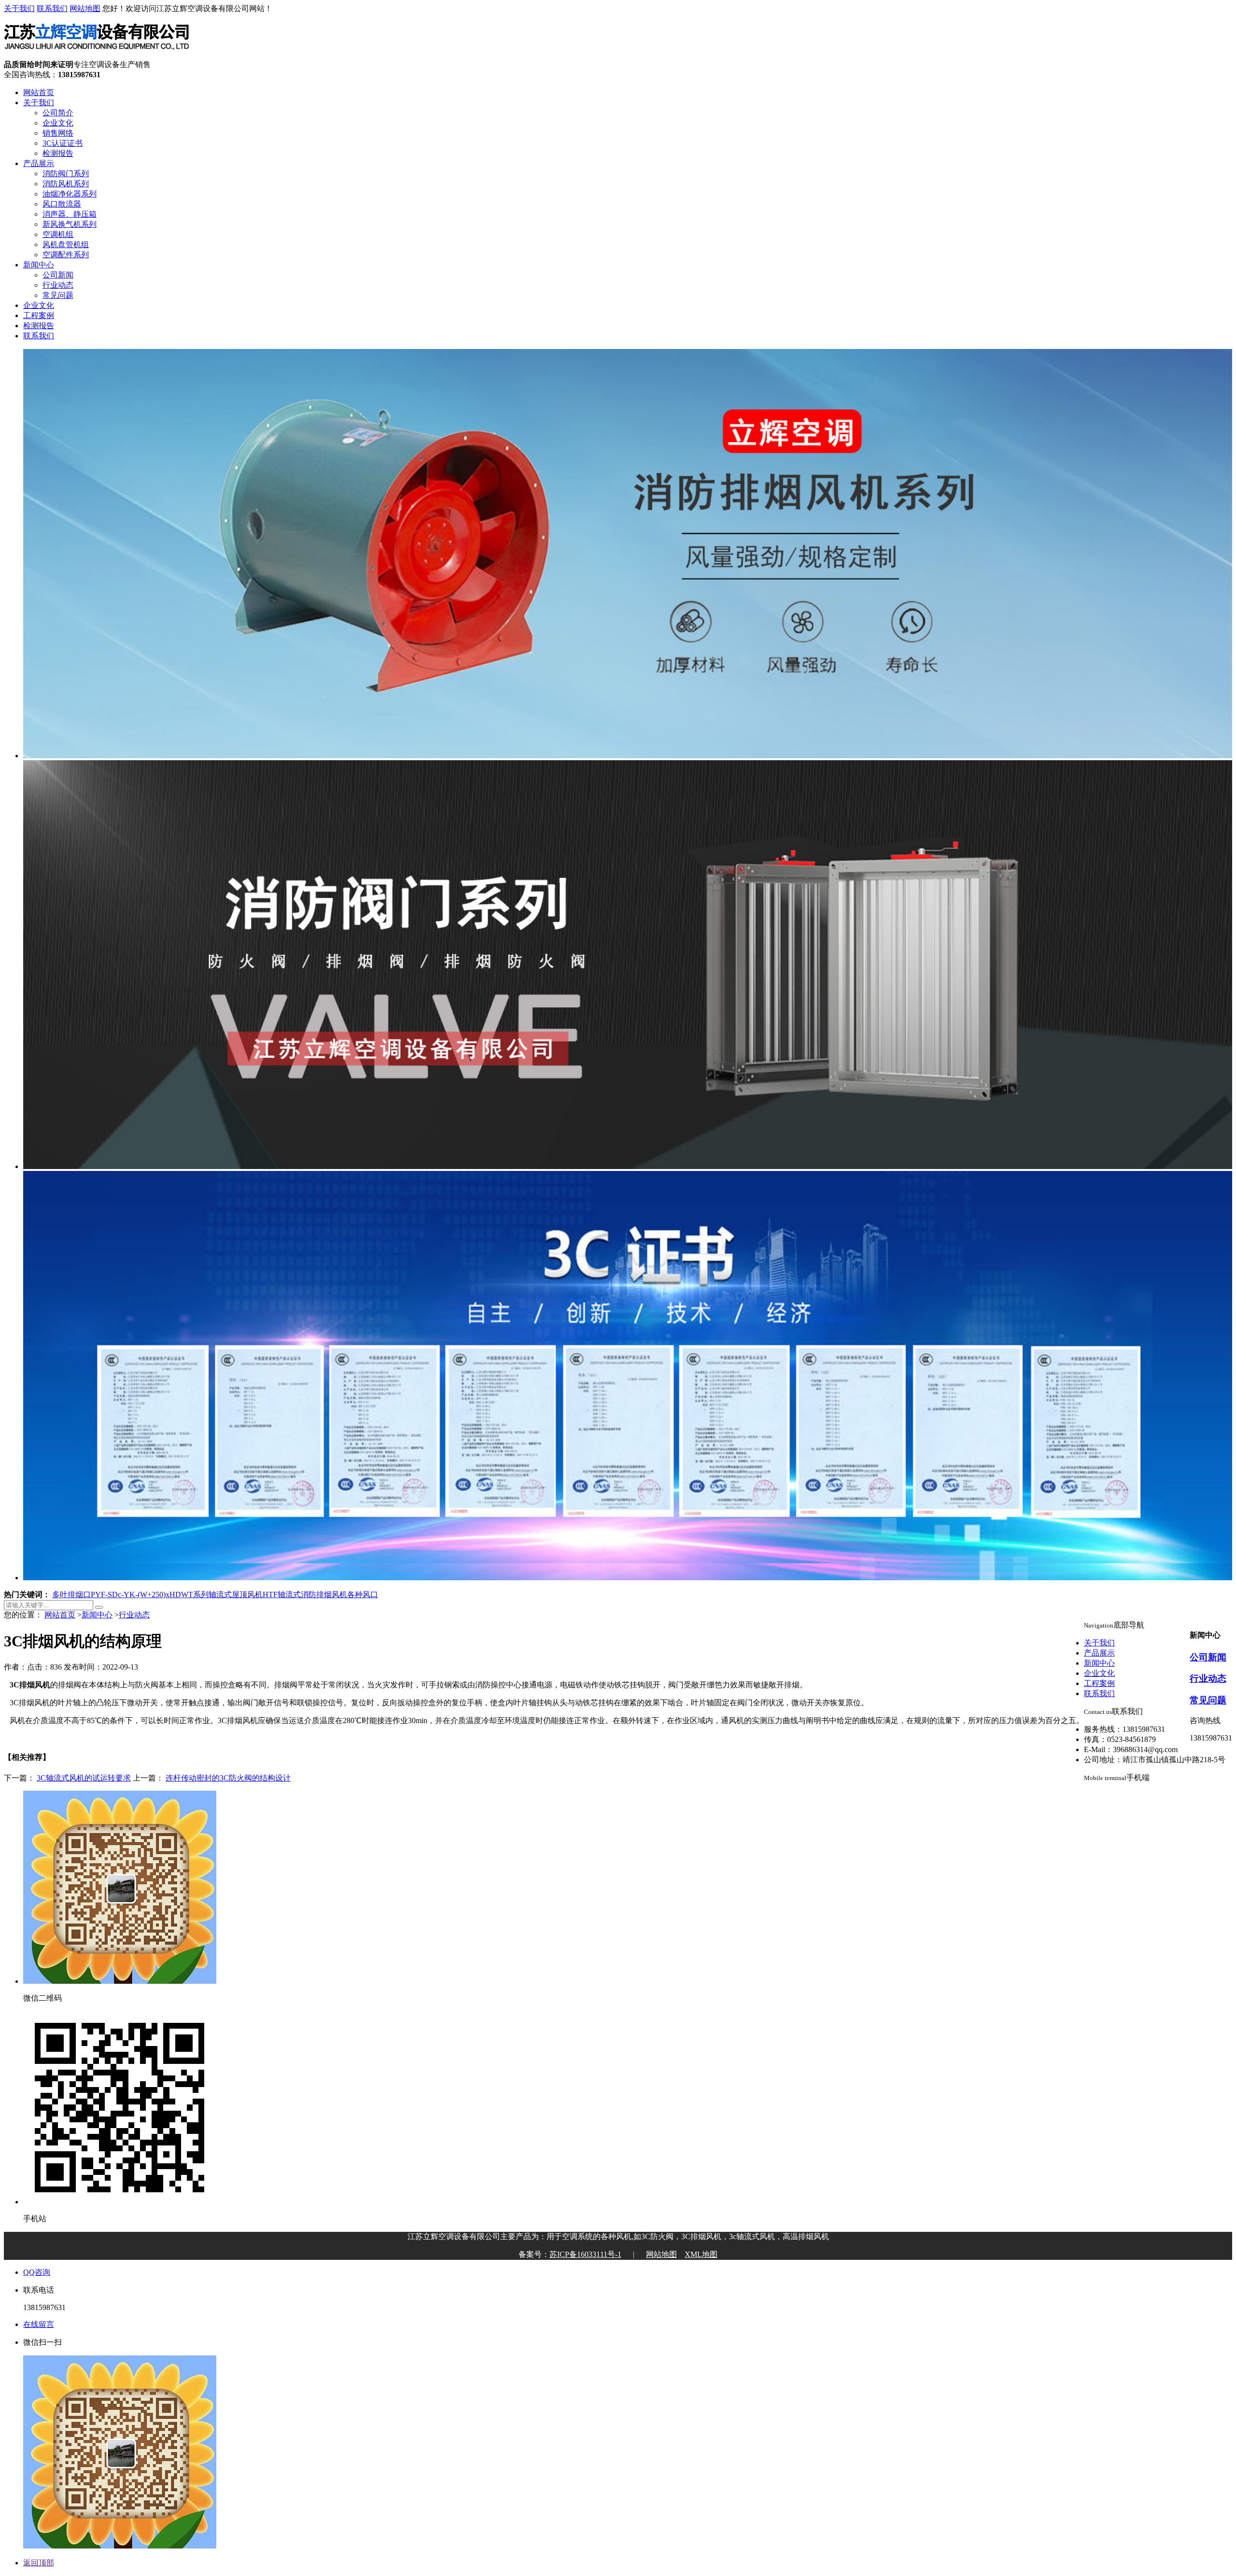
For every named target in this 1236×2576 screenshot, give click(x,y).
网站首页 (39, 92)
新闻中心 (39, 265)
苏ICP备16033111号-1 (585, 2254)
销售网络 (58, 133)
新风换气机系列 (70, 224)
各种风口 (363, 1594)
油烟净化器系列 (70, 194)
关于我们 (19, 8)
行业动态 (58, 285)
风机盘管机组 (66, 244)
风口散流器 (62, 204)
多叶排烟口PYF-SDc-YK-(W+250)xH (114, 1594)
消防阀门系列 (66, 174)
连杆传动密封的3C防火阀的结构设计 (228, 1778)
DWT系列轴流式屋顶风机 (219, 1594)
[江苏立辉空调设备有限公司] (97, 55)
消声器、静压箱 (70, 214)
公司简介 (58, 113)
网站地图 (85, 8)
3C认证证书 (63, 143)
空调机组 (58, 234)
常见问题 (58, 295)
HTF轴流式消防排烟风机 (305, 1594)
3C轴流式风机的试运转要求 (84, 1778)
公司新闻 (58, 275)
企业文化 (58, 123)
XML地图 (701, 2254)
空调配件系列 (66, 255)
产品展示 (39, 163)
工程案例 (39, 315)
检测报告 (58, 153)
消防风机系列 (66, 184)
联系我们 (52, 8)
